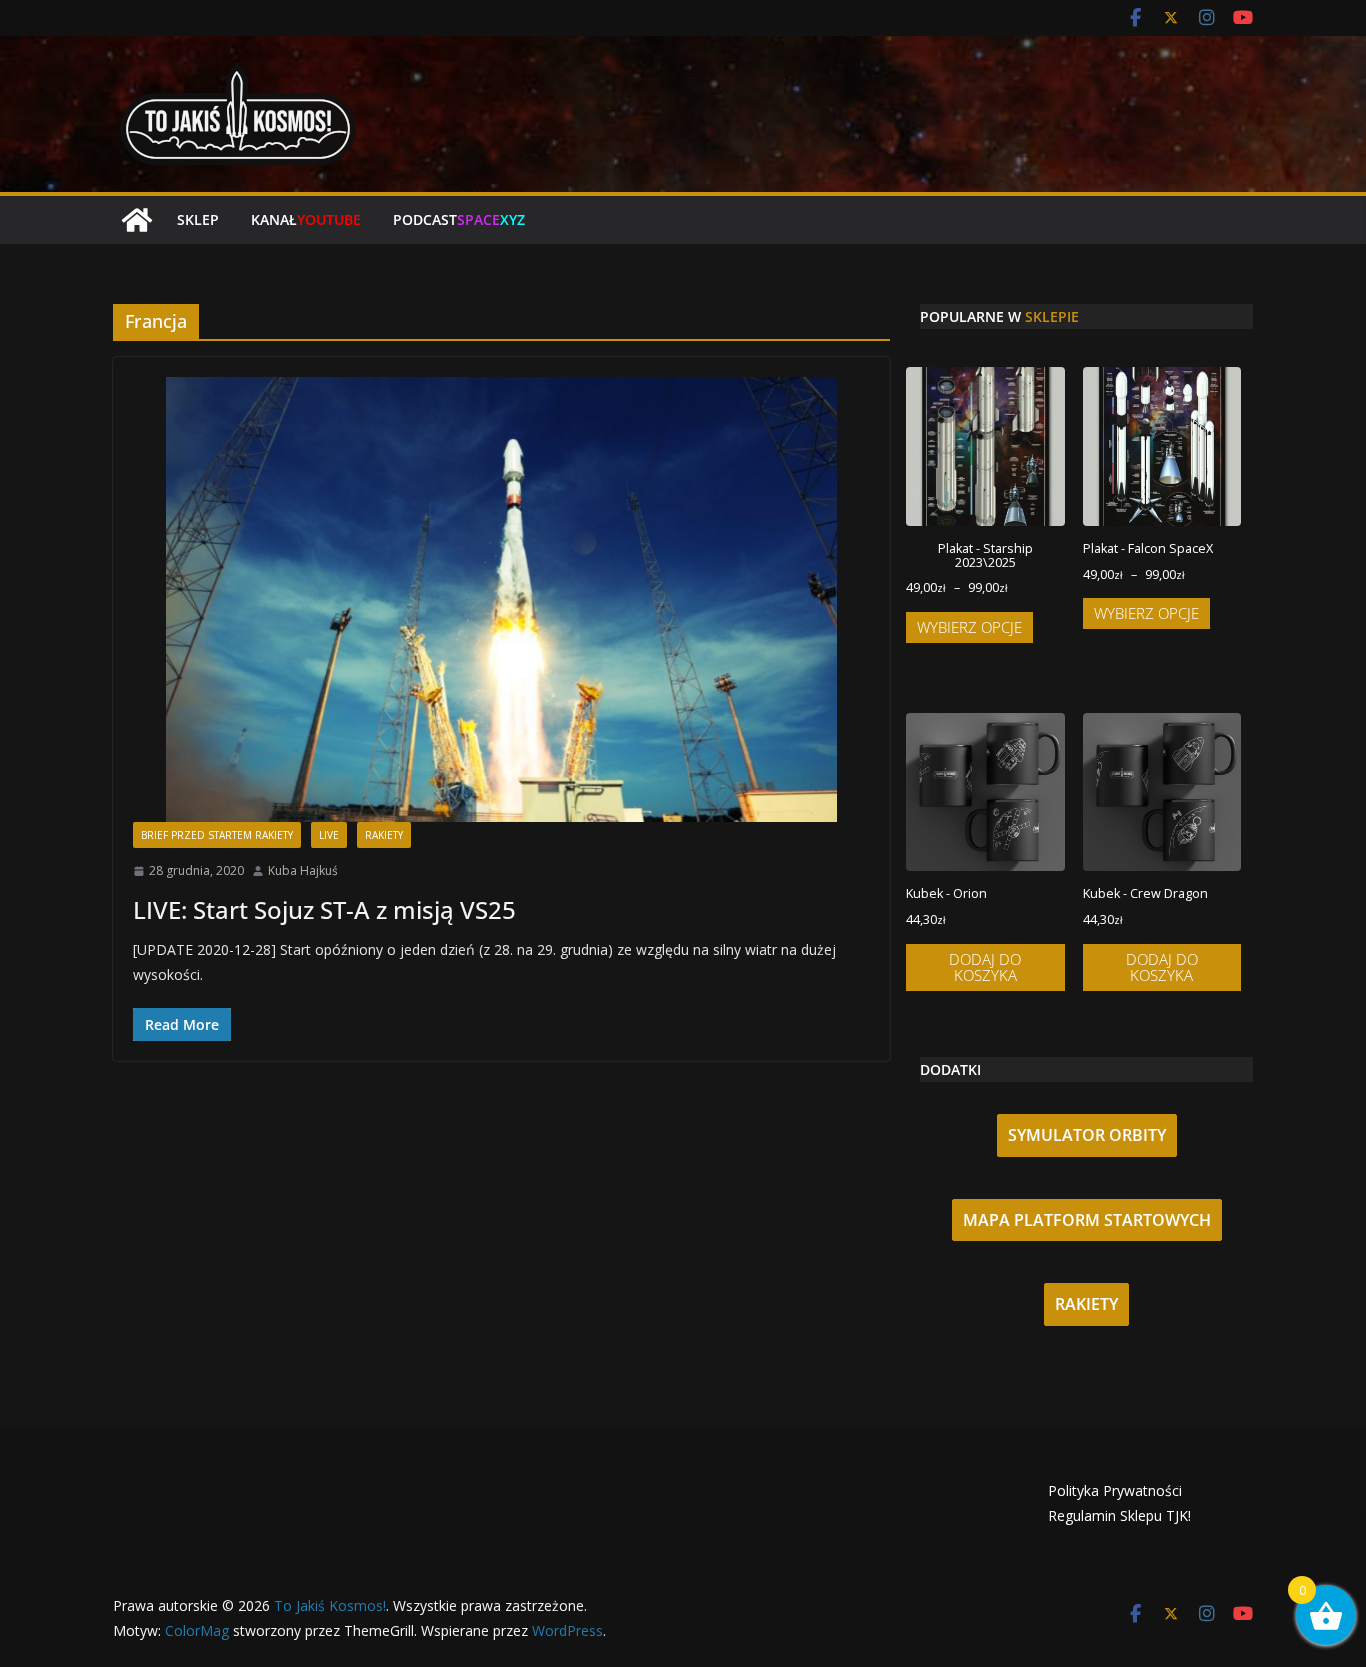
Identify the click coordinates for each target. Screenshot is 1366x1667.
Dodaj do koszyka (985, 967)
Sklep (198, 219)
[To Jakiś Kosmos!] (137, 220)
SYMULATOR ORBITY (1087, 1135)
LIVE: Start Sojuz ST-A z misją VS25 (324, 909)
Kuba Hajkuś (303, 870)
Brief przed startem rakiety (217, 835)
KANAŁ (306, 219)
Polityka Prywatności (1115, 1490)
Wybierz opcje (969, 627)
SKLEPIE (1052, 316)
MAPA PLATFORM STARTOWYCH (1087, 1220)
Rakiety (384, 835)
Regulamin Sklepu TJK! (1119, 1515)
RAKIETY (1086, 1304)
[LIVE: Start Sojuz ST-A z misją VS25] (501, 599)
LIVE (329, 835)
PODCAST (459, 219)
